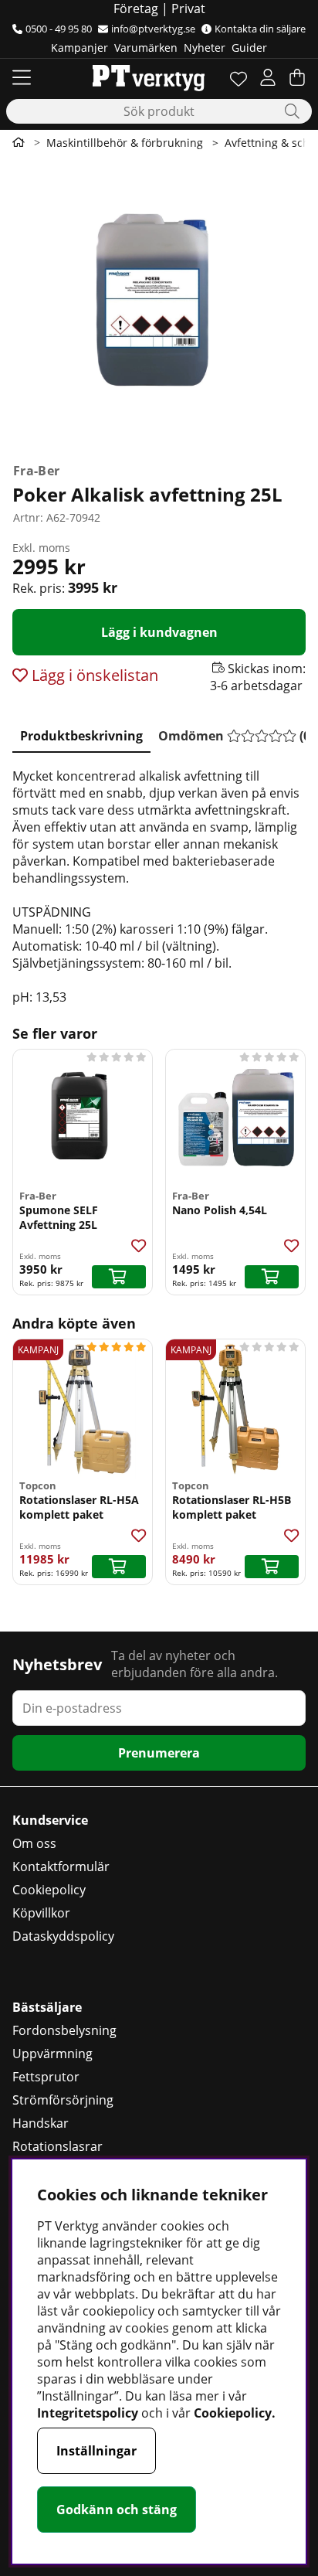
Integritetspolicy (88, 2413)
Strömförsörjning (63, 2100)
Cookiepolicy (49, 1890)
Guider (249, 48)
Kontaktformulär (61, 1866)
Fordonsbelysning (64, 2030)
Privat (188, 9)
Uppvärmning (52, 2054)
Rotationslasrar (58, 2146)
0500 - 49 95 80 (59, 29)
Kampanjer (79, 48)
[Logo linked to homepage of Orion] (149, 77)
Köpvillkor (41, 1913)
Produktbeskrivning (81, 736)
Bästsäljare (47, 2007)
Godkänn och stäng (117, 2510)
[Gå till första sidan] (19, 142)
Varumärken (146, 48)
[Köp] (119, 1277)
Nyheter (205, 48)
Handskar (41, 2123)
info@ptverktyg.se (153, 29)
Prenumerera (159, 1753)
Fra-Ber (36, 471)
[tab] (81, 733)
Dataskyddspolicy (63, 1936)
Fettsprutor (46, 2077)
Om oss (34, 1843)
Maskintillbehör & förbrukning (125, 143)
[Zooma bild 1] (159, 306)
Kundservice (50, 1820)
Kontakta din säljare (260, 29)
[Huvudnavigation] (22, 77)
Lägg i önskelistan (93, 675)
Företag (136, 9)
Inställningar (96, 2451)
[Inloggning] (268, 77)
